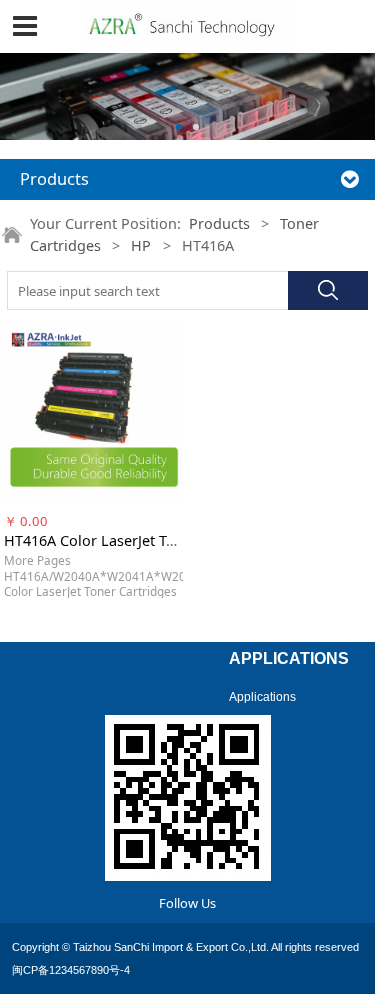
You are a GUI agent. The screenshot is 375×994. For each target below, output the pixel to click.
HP (141, 245)
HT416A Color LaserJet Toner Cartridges (138, 540)
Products (219, 223)
